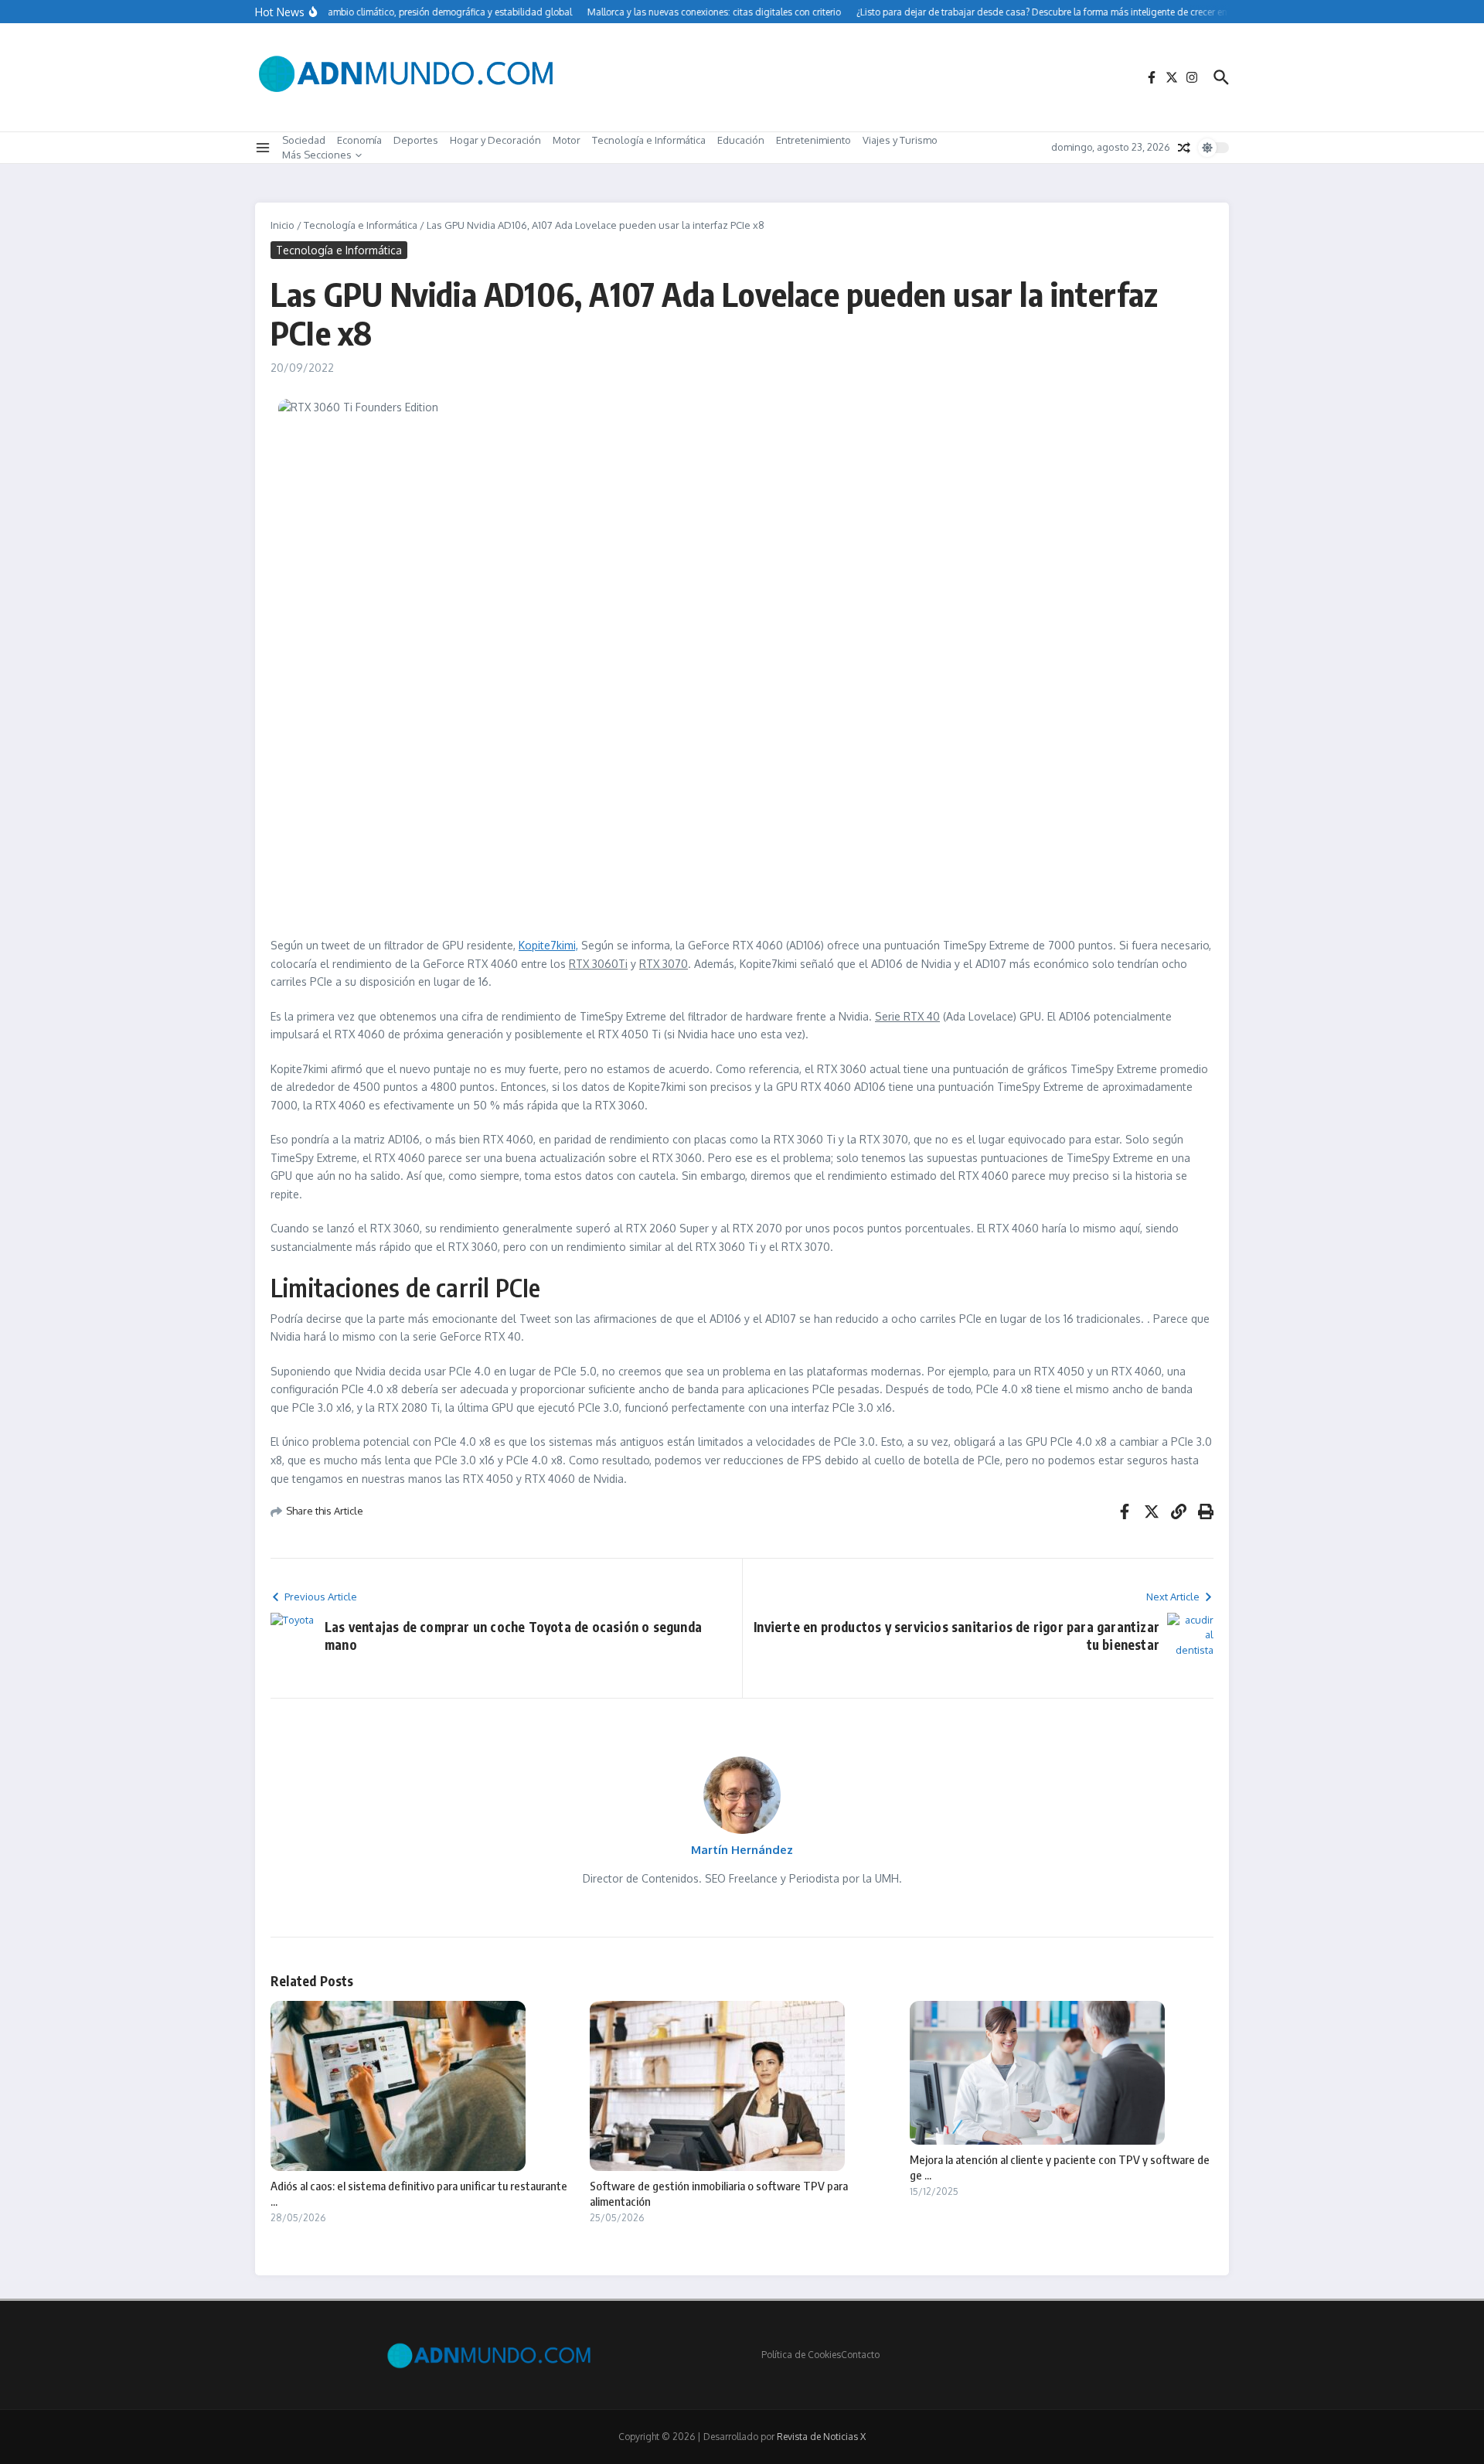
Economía (359, 140)
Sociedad (304, 140)
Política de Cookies (801, 2355)
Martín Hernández (742, 1850)
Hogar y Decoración (495, 140)
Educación (741, 140)
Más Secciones (317, 155)
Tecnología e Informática (649, 140)
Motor (567, 140)
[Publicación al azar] (1184, 148)
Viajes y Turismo (900, 140)
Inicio (283, 225)
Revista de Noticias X (821, 2437)
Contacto (860, 2355)
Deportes (416, 140)
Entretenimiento (813, 140)
